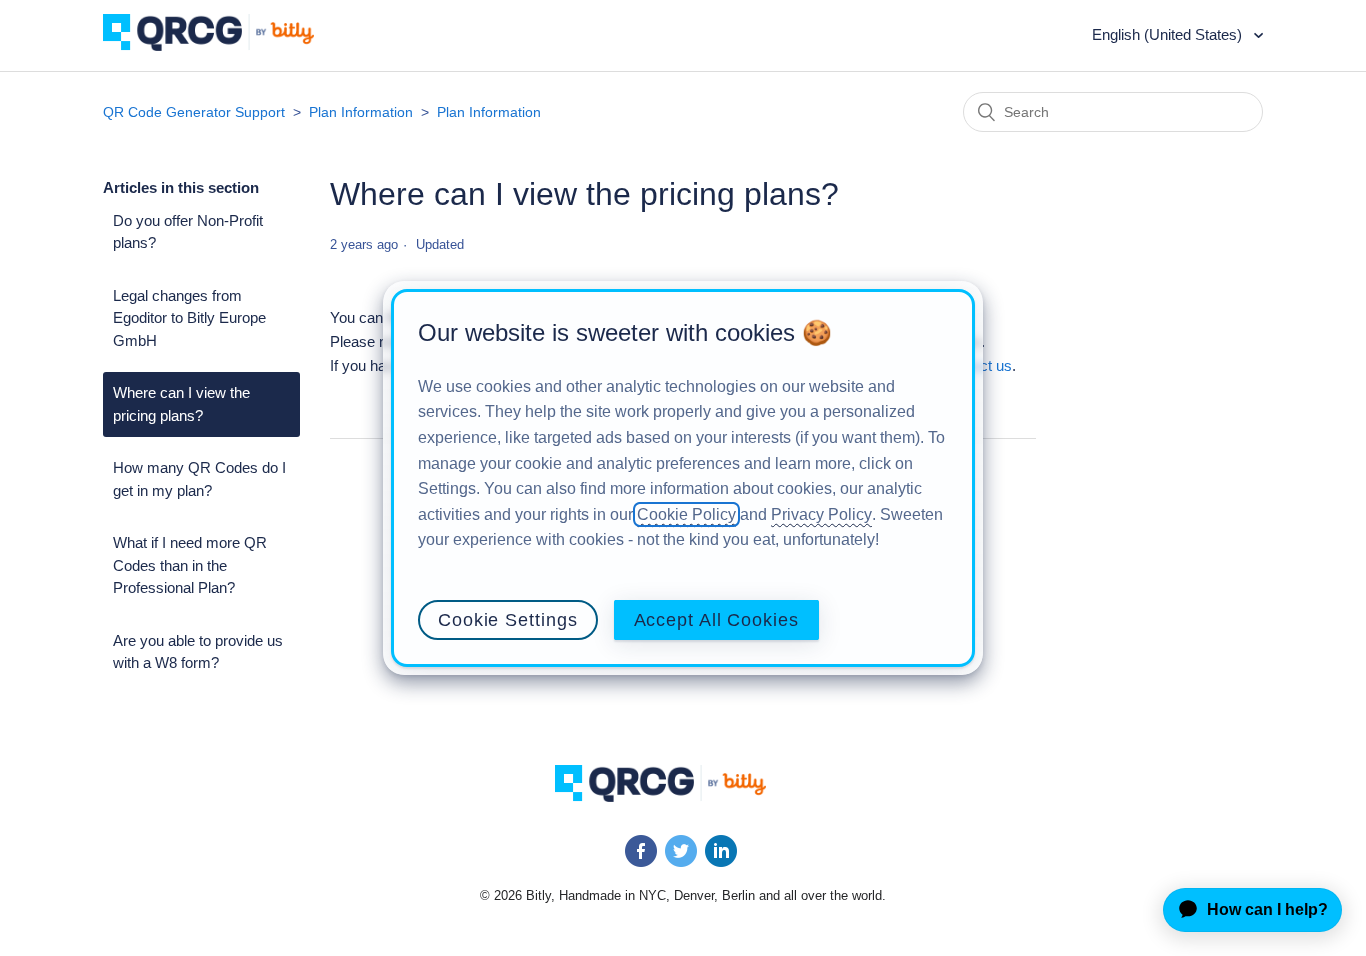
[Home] (223, 45)
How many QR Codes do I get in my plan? (199, 479)
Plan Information (361, 112)
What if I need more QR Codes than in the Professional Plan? (190, 565)
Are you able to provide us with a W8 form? (198, 652)
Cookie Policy (686, 514)
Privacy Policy (821, 514)
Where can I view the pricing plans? (181, 404)
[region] (683, 478)
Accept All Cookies (716, 620)
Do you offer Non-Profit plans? (188, 232)
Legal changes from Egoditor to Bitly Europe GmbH (189, 318)
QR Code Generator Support (194, 112)
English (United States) (1169, 34)
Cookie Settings (508, 620)
